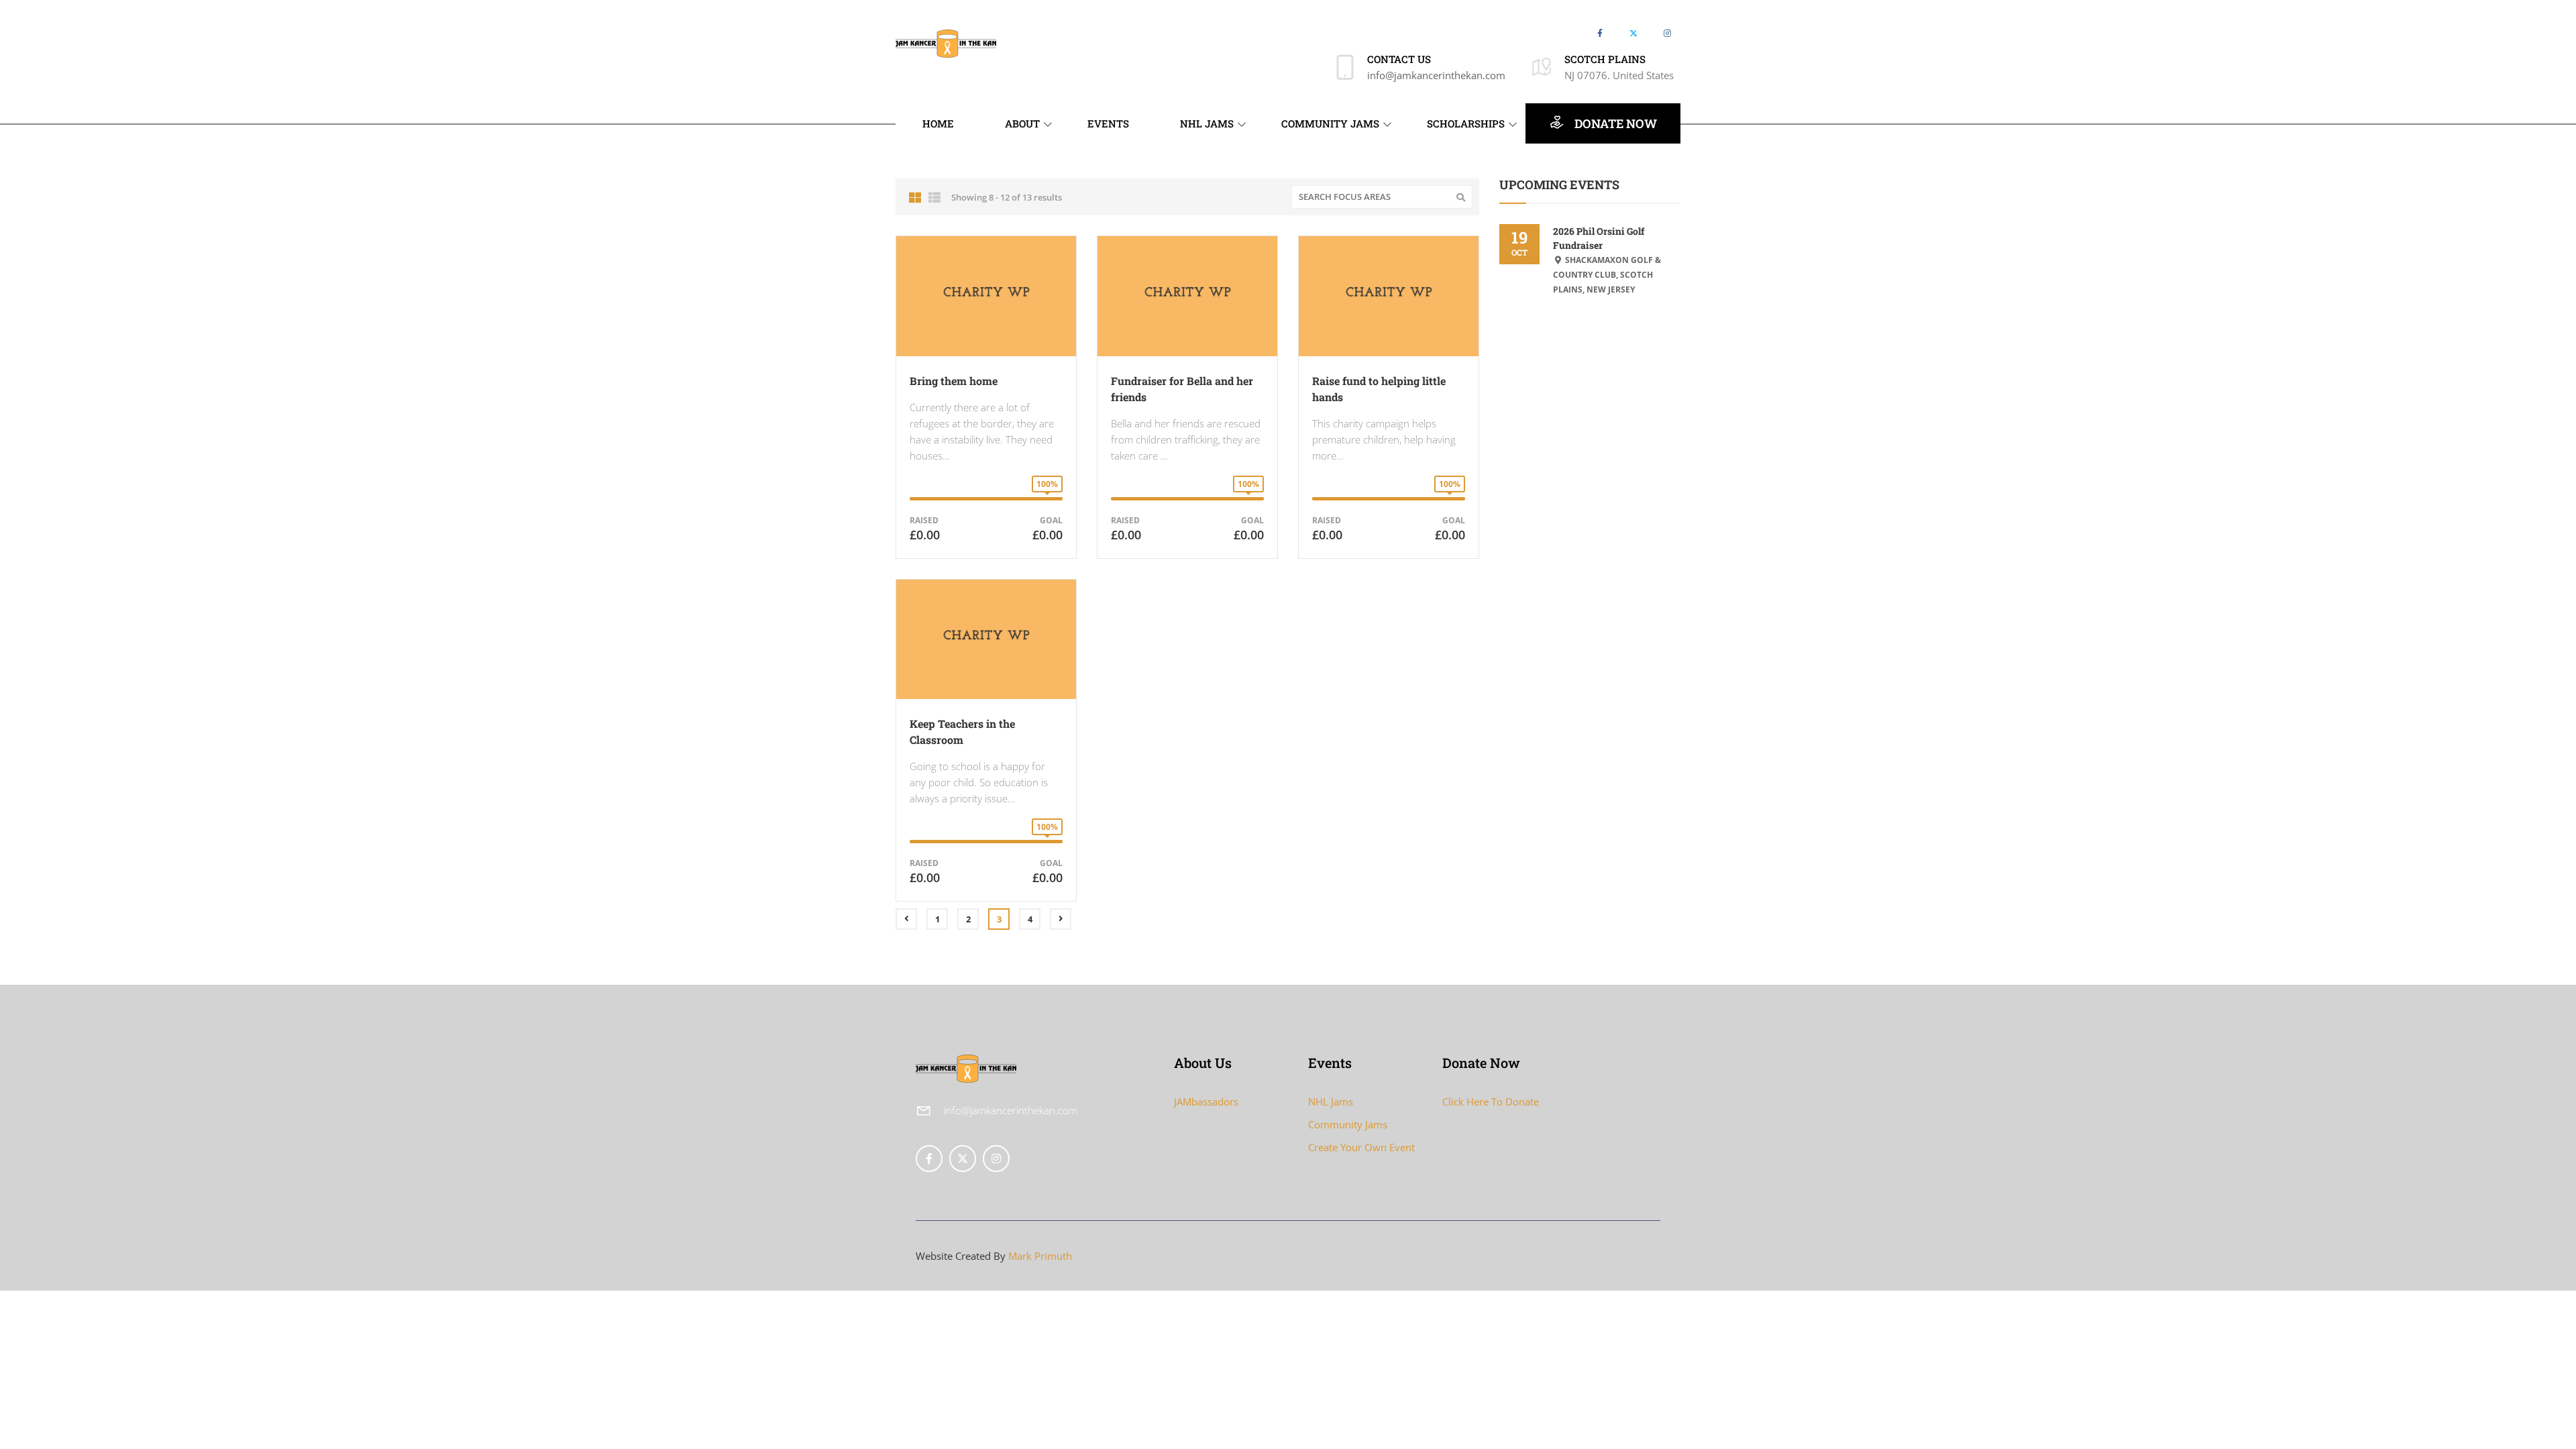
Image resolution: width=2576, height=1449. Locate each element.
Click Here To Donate (1491, 1102)
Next (1061, 919)
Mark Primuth (1040, 1256)
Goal (1051, 520)
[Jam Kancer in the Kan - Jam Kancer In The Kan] (946, 42)
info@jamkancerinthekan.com (1436, 75)
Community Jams (1348, 1124)
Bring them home (954, 381)
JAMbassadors (1206, 1102)
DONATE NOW (1614, 123)
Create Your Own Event (1361, 1147)
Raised (924, 520)
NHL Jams (1331, 1102)
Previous (906, 919)
